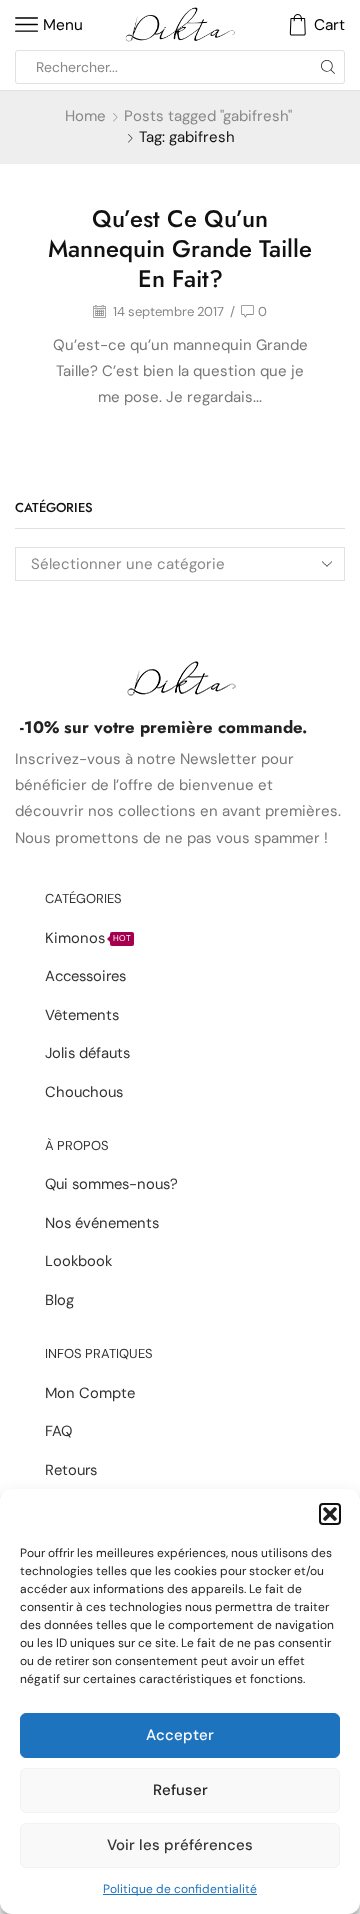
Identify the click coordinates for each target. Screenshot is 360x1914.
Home (85, 116)
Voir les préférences (180, 1845)
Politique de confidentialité (180, 1889)
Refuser (180, 1790)
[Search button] (328, 67)
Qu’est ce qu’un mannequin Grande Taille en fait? (180, 248)
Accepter (180, 1735)
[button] (330, 1514)
